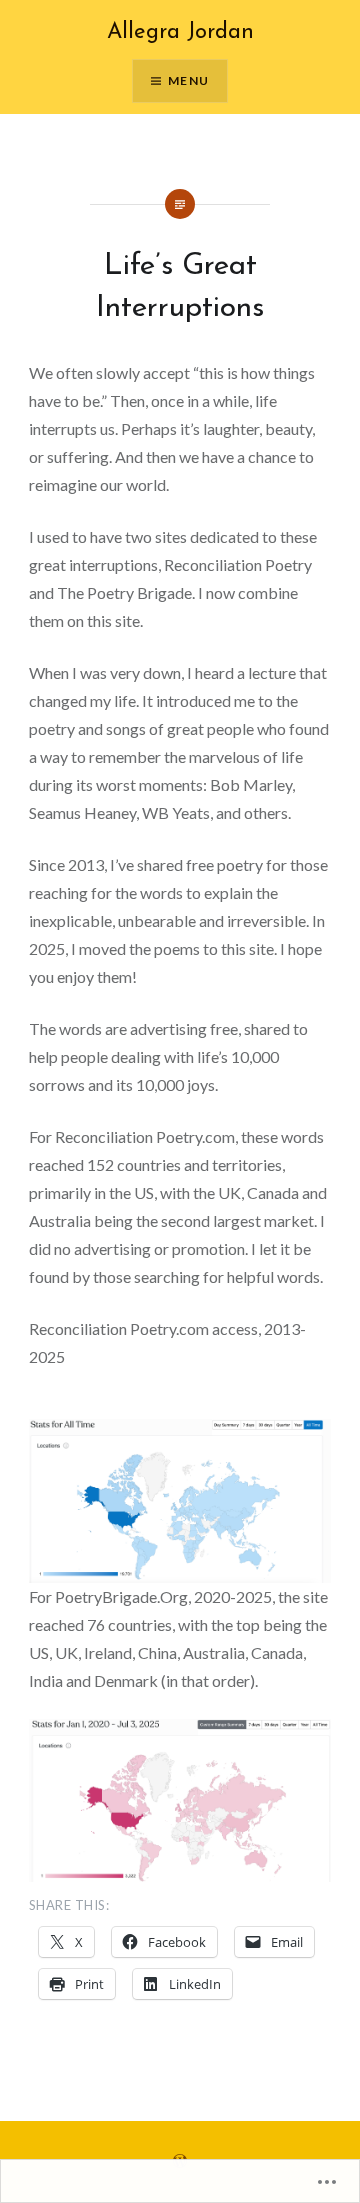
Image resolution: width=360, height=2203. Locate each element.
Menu (188, 80)
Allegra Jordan (180, 32)
